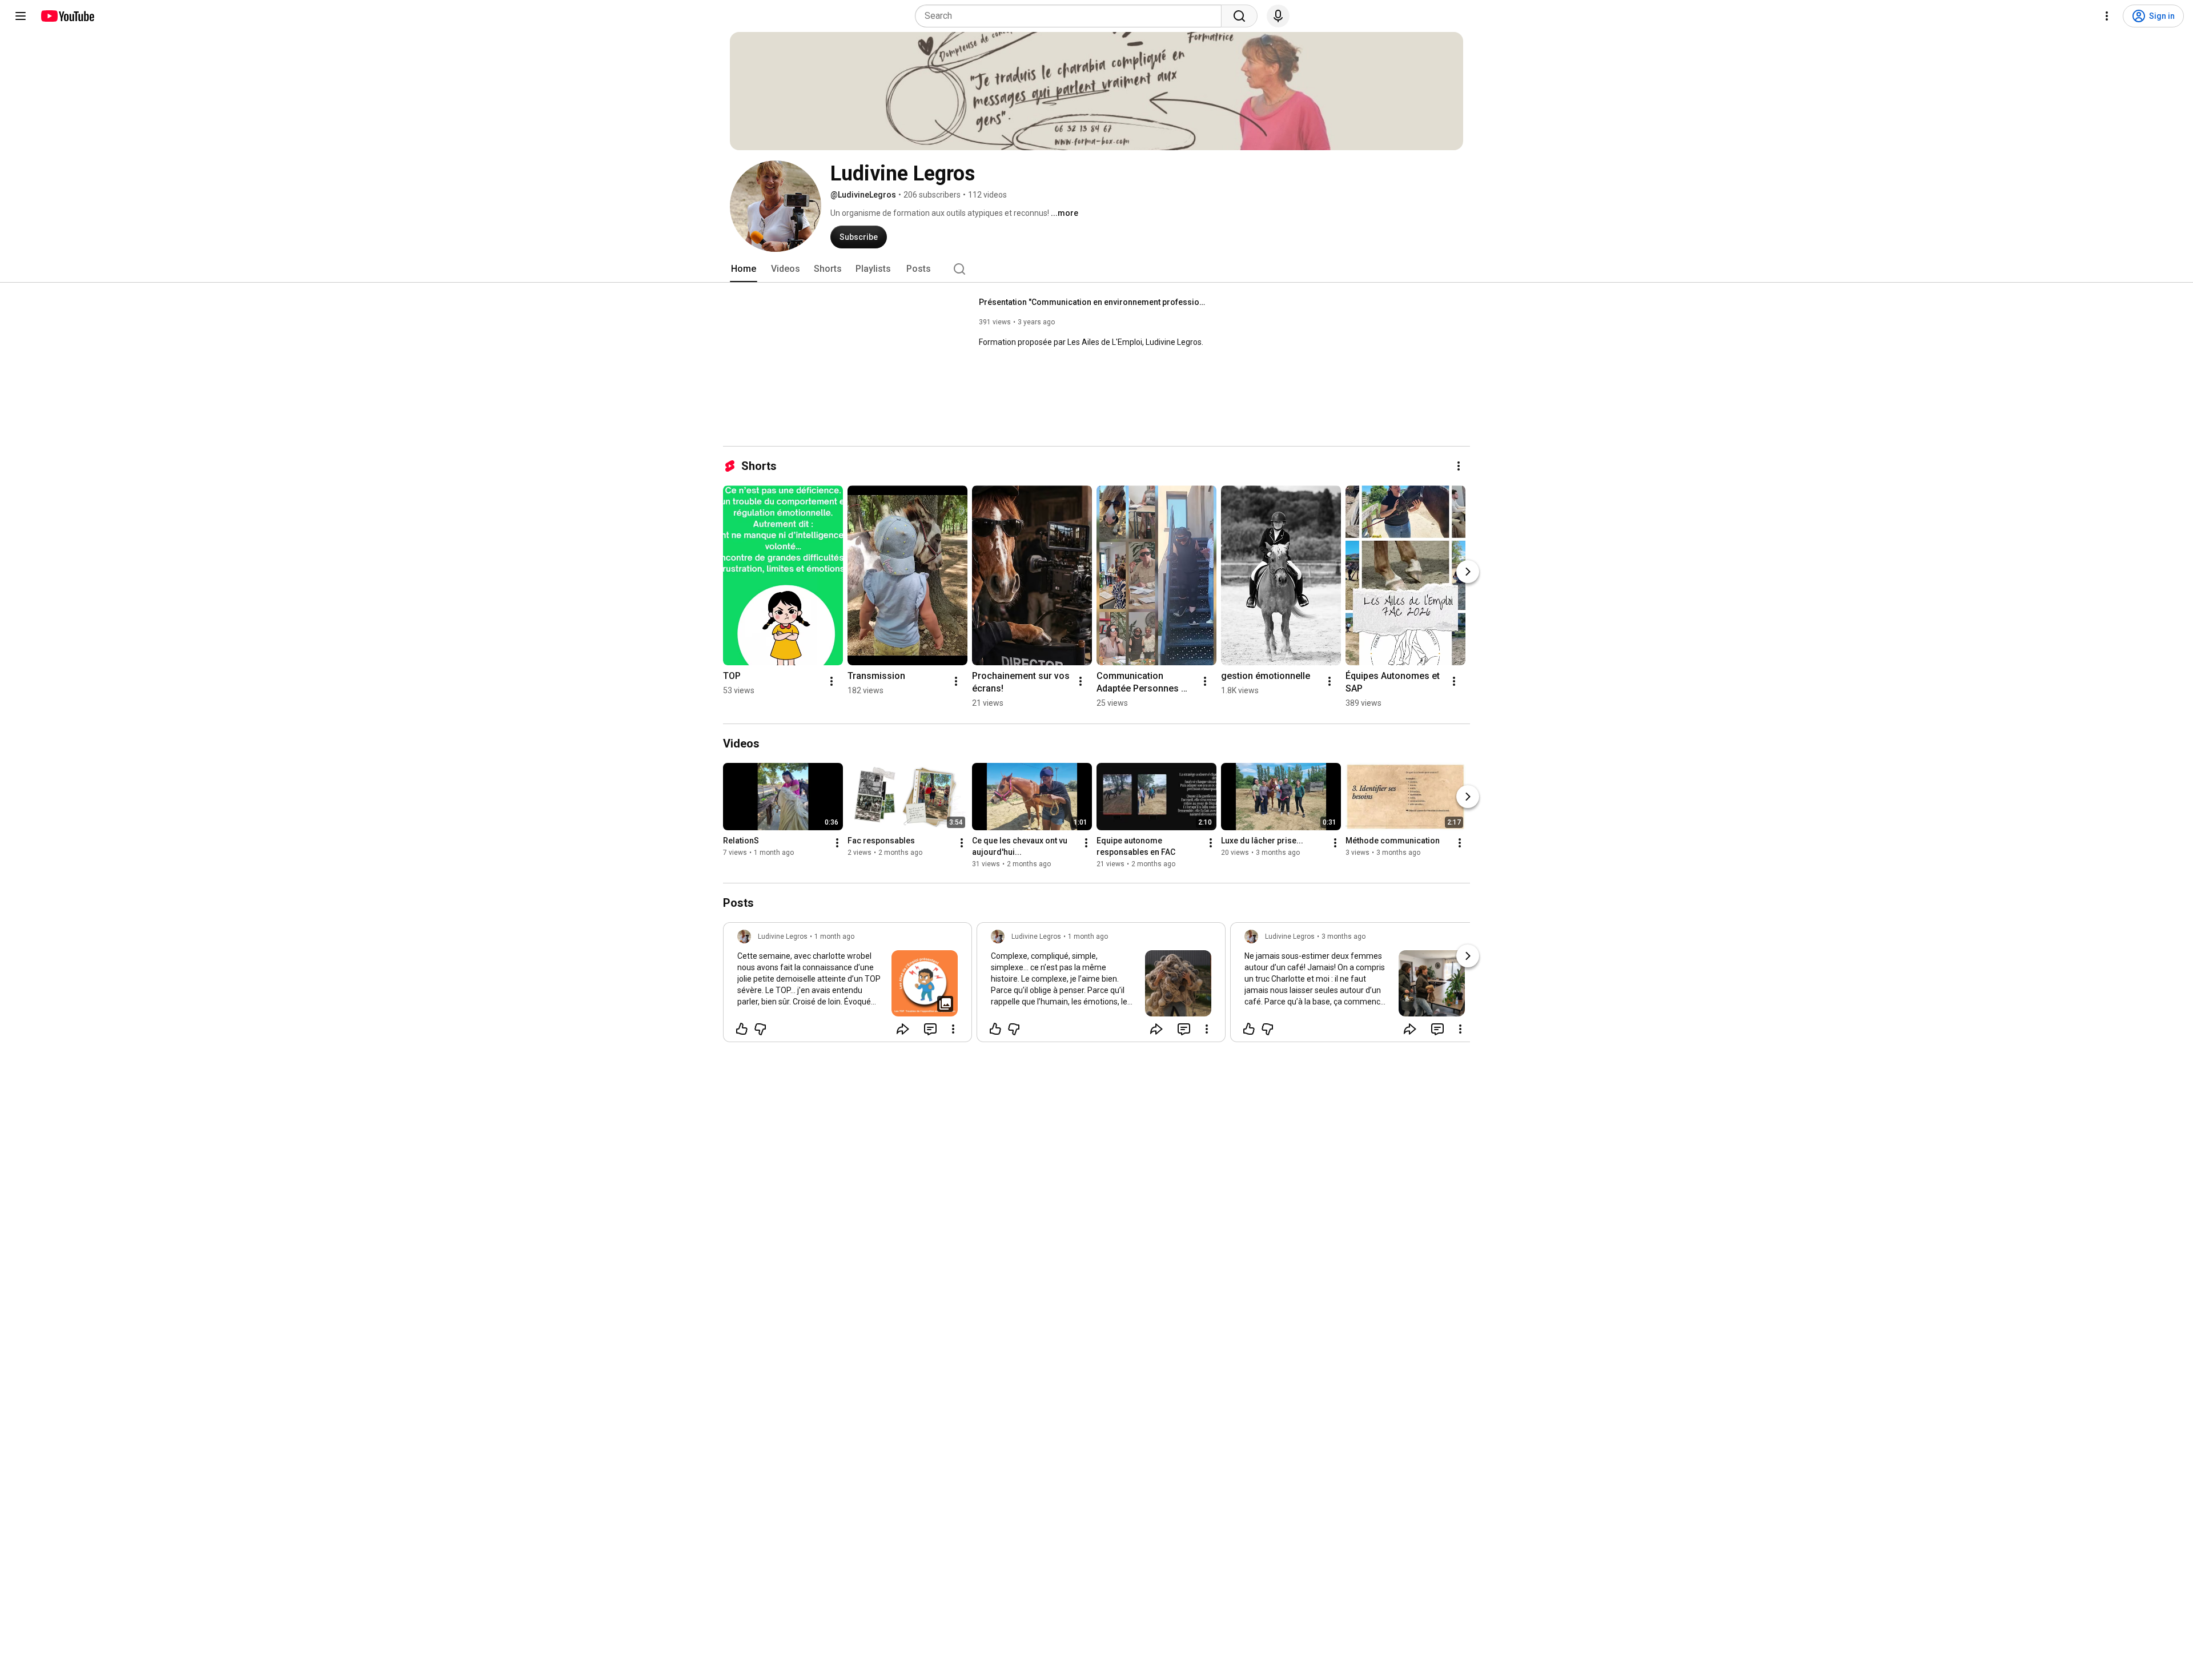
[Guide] (21, 16)
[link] (848, 986)
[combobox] (1072, 16)
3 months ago (1343, 937)
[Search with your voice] (1278, 16)
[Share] (903, 1029)
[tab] (744, 269)
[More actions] (1459, 466)
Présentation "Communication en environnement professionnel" (1093, 302)
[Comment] (930, 1029)
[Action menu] (953, 1029)
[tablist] (1096, 269)
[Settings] (2107, 16)
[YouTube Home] (67, 16)
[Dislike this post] (760, 1029)
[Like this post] (742, 1029)
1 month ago (834, 937)
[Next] (1468, 572)
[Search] (1239, 16)
